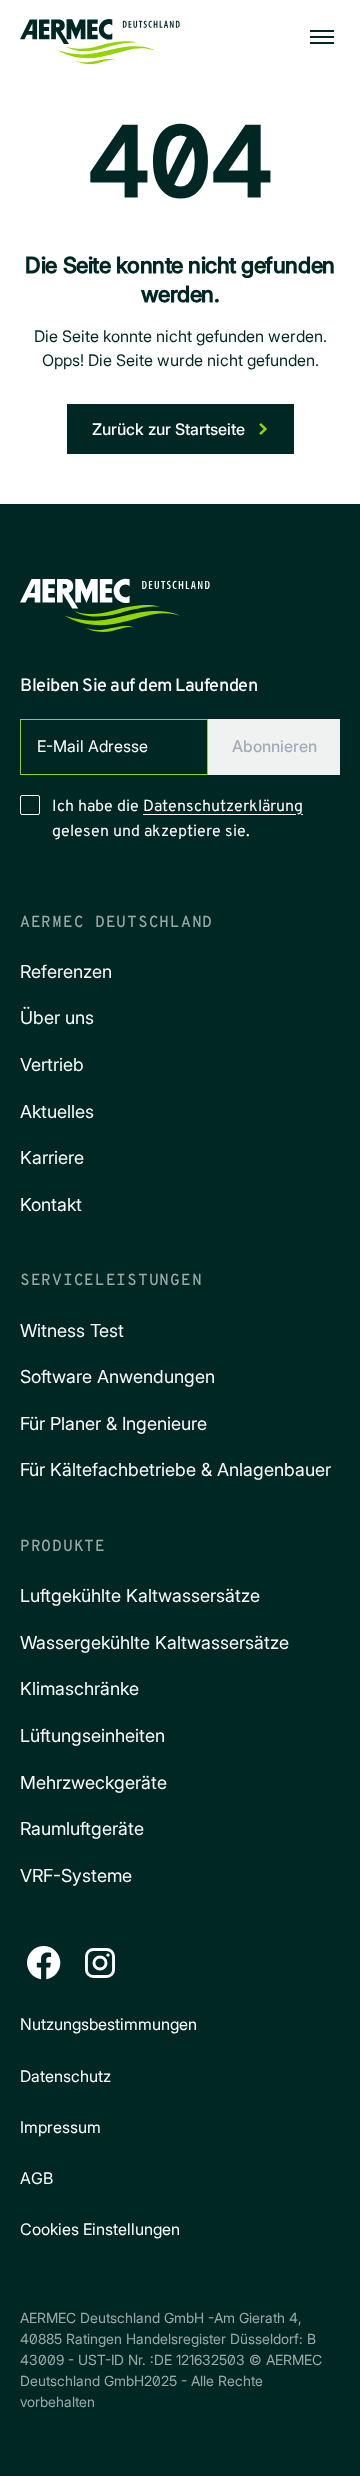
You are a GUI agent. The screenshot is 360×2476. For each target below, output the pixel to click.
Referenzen (66, 971)
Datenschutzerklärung (223, 807)
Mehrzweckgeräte (93, 1782)
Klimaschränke (79, 1688)
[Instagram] (100, 1963)
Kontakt (51, 1204)
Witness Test (72, 1330)
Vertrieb (52, 1064)
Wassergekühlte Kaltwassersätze (154, 1642)
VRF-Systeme (76, 1875)
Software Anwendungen (117, 1376)
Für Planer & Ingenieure (113, 1423)
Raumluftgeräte (82, 1828)
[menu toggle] (322, 37)
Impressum (60, 2127)
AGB (36, 2178)
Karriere (52, 1157)
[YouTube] (212, 1963)
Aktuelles (57, 1111)
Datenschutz (65, 2076)
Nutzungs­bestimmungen (108, 2024)
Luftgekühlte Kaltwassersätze (140, 1595)
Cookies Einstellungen (100, 2229)
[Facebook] (44, 1963)
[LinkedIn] (156, 1963)
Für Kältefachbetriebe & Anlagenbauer (175, 1469)
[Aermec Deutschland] (100, 37)
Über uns (57, 1017)
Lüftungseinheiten (92, 1735)
